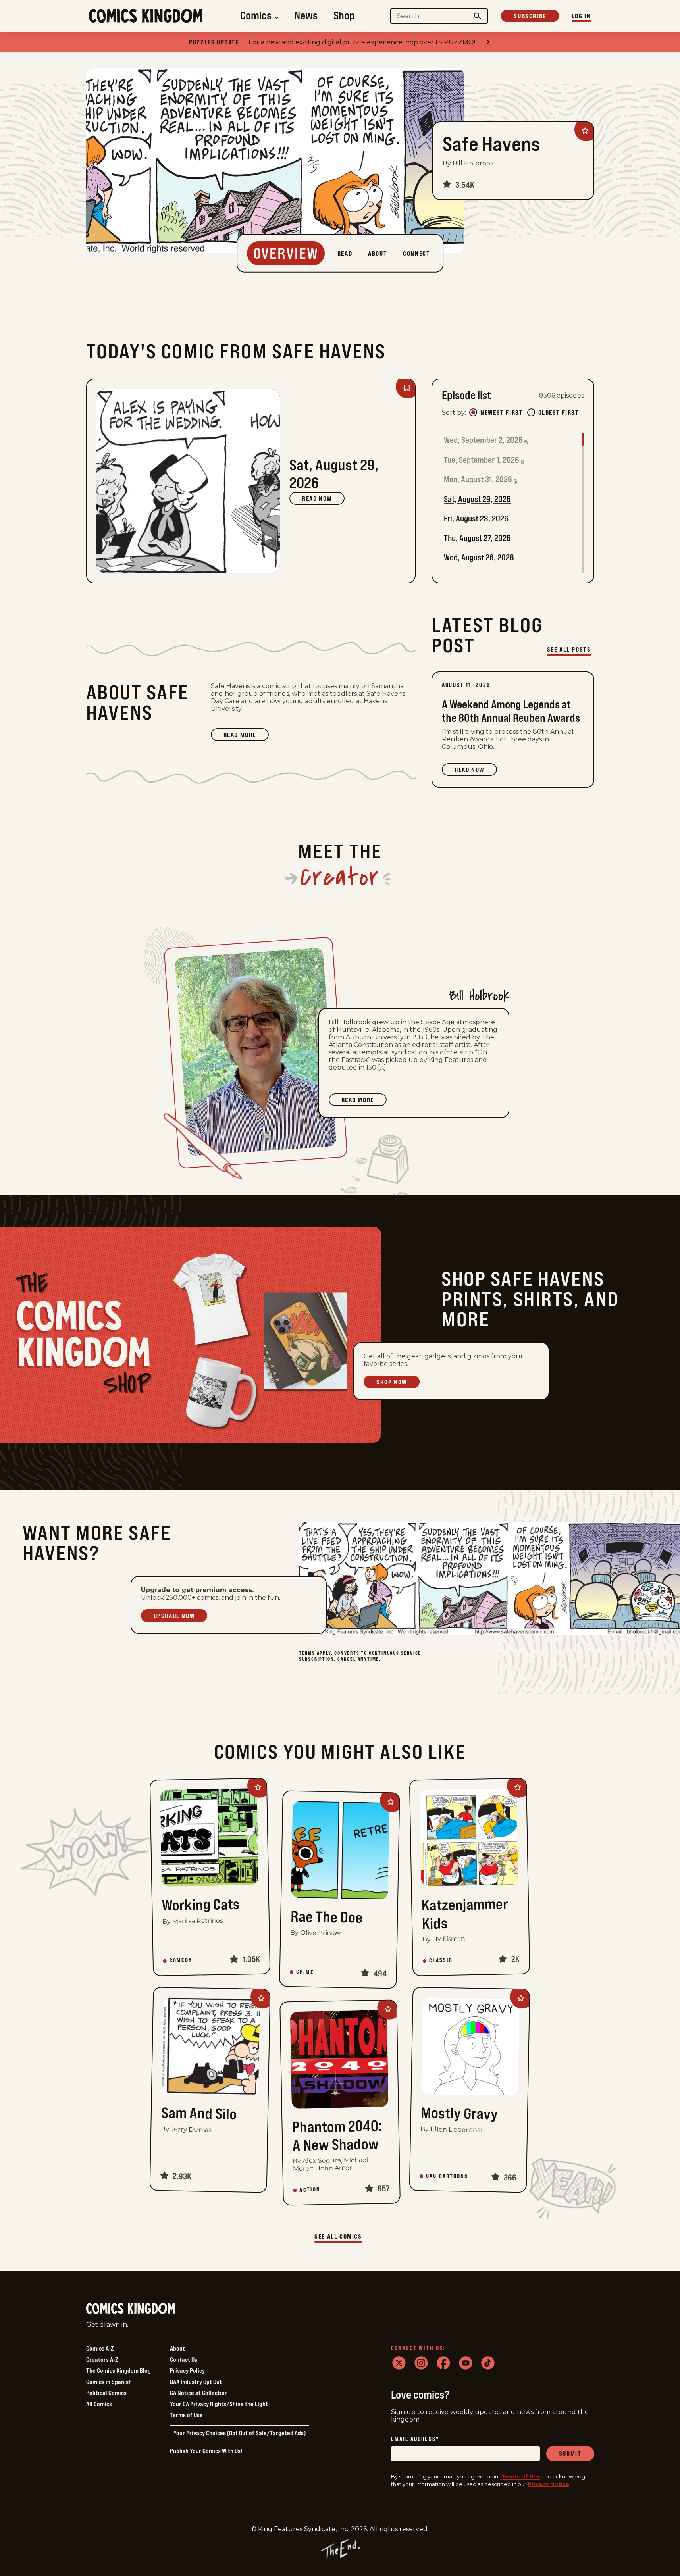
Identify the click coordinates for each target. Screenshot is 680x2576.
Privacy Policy (187, 2370)
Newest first (502, 412)
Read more (246, 736)
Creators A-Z (102, 2359)
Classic (441, 1960)
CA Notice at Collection (199, 2393)
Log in (581, 16)
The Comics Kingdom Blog (118, 2370)
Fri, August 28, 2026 (476, 518)
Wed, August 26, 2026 (479, 557)
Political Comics (106, 2393)
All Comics (99, 2404)
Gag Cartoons (447, 2176)
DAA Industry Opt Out (196, 2382)
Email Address (415, 2439)
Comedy (181, 1960)
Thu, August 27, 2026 (477, 538)
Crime (305, 1972)
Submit (570, 2453)
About (177, 2348)
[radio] (473, 412)
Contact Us (184, 2359)
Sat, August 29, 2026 (477, 499)
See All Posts (569, 649)
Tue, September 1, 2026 (482, 460)
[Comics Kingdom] (131, 2309)
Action (310, 2190)
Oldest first (559, 412)
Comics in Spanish (109, 2382)
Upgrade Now (174, 1616)
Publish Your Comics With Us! (206, 2451)
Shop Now (392, 1382)
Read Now (317, 498)
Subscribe (530, 16)
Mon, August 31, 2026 (478, 479)
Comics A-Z (100, 2348)
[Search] (478, 16)
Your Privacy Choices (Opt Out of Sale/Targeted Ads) (240, 2433)
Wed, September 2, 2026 (483, 440)
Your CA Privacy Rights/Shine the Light (219, 2404)
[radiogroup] (524, 412)
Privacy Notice (548, 2484)
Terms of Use (186, 2415)
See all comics (338, 2236)
